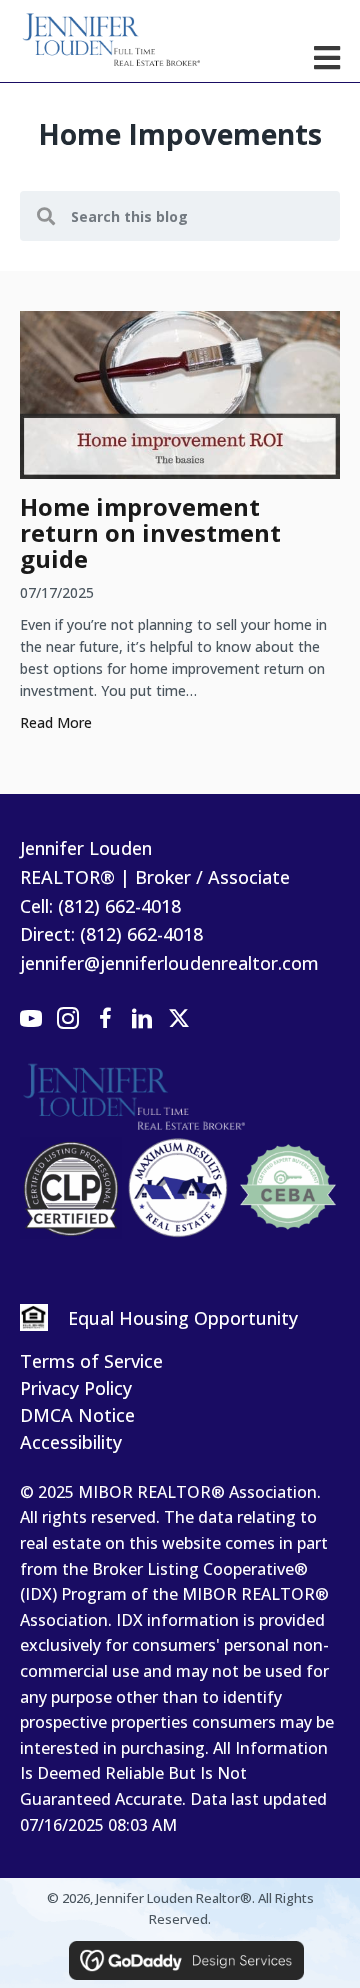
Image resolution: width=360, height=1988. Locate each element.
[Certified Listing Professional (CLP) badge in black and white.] (71, 1188)
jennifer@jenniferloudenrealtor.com (169, 963)
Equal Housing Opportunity (183, 1318)
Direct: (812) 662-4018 (111, 934)
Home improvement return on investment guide (150, 532)
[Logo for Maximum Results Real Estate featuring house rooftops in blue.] (179, 1188)
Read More (56, 722)
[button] (31, 1019)
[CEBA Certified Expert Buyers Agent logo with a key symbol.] (288, 1188)
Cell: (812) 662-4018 (100, 906)
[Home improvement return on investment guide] (180, 393)
